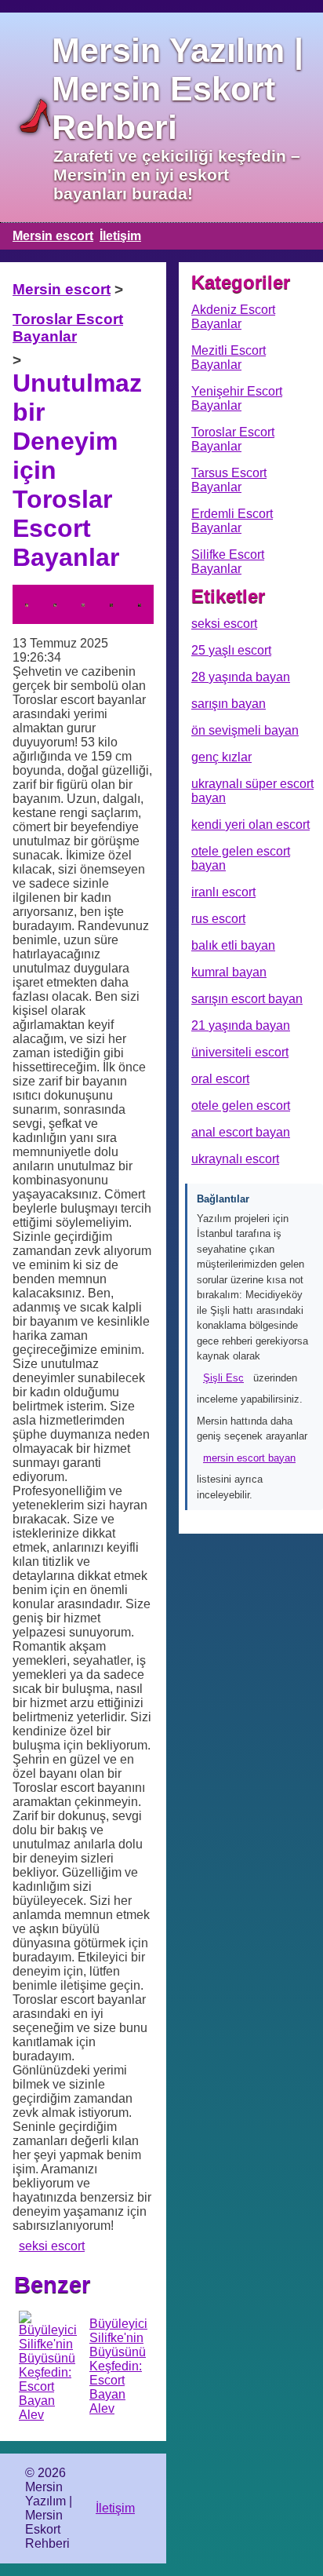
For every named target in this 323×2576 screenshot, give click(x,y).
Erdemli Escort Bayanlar (232, 521)
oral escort (220, 1079)
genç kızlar (221, 757)
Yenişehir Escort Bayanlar (237, 398)
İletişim (120, 236)
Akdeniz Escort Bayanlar (233, 317)
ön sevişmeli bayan (245, 730)
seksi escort (52, 2246)
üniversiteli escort (240, 1052)
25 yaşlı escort (231, 650)
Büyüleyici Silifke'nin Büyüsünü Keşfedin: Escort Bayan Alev (118, 2366)
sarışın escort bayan (247, 999)
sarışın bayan (229, 704)
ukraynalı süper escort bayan (252, 791)
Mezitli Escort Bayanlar (229, 358)
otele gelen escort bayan (241, 858)
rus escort (218, 919)
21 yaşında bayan (241, 1025)
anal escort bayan (241, 1132)
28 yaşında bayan (241, 677)
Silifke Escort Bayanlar (228, 562)
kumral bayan (229, 972)
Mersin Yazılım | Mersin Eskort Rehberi (178, 89)
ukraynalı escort (235, 1159)
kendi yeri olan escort (250, 825)
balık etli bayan (233, 945)
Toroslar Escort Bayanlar (68, 328)
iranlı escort (223, 892)
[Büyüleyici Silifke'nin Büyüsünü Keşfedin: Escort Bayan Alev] (48, 2366)
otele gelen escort (241, 1106)
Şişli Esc (223, 1378)
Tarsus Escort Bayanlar (229, 480)
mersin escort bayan (249, 1458)
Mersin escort (53, 236)
